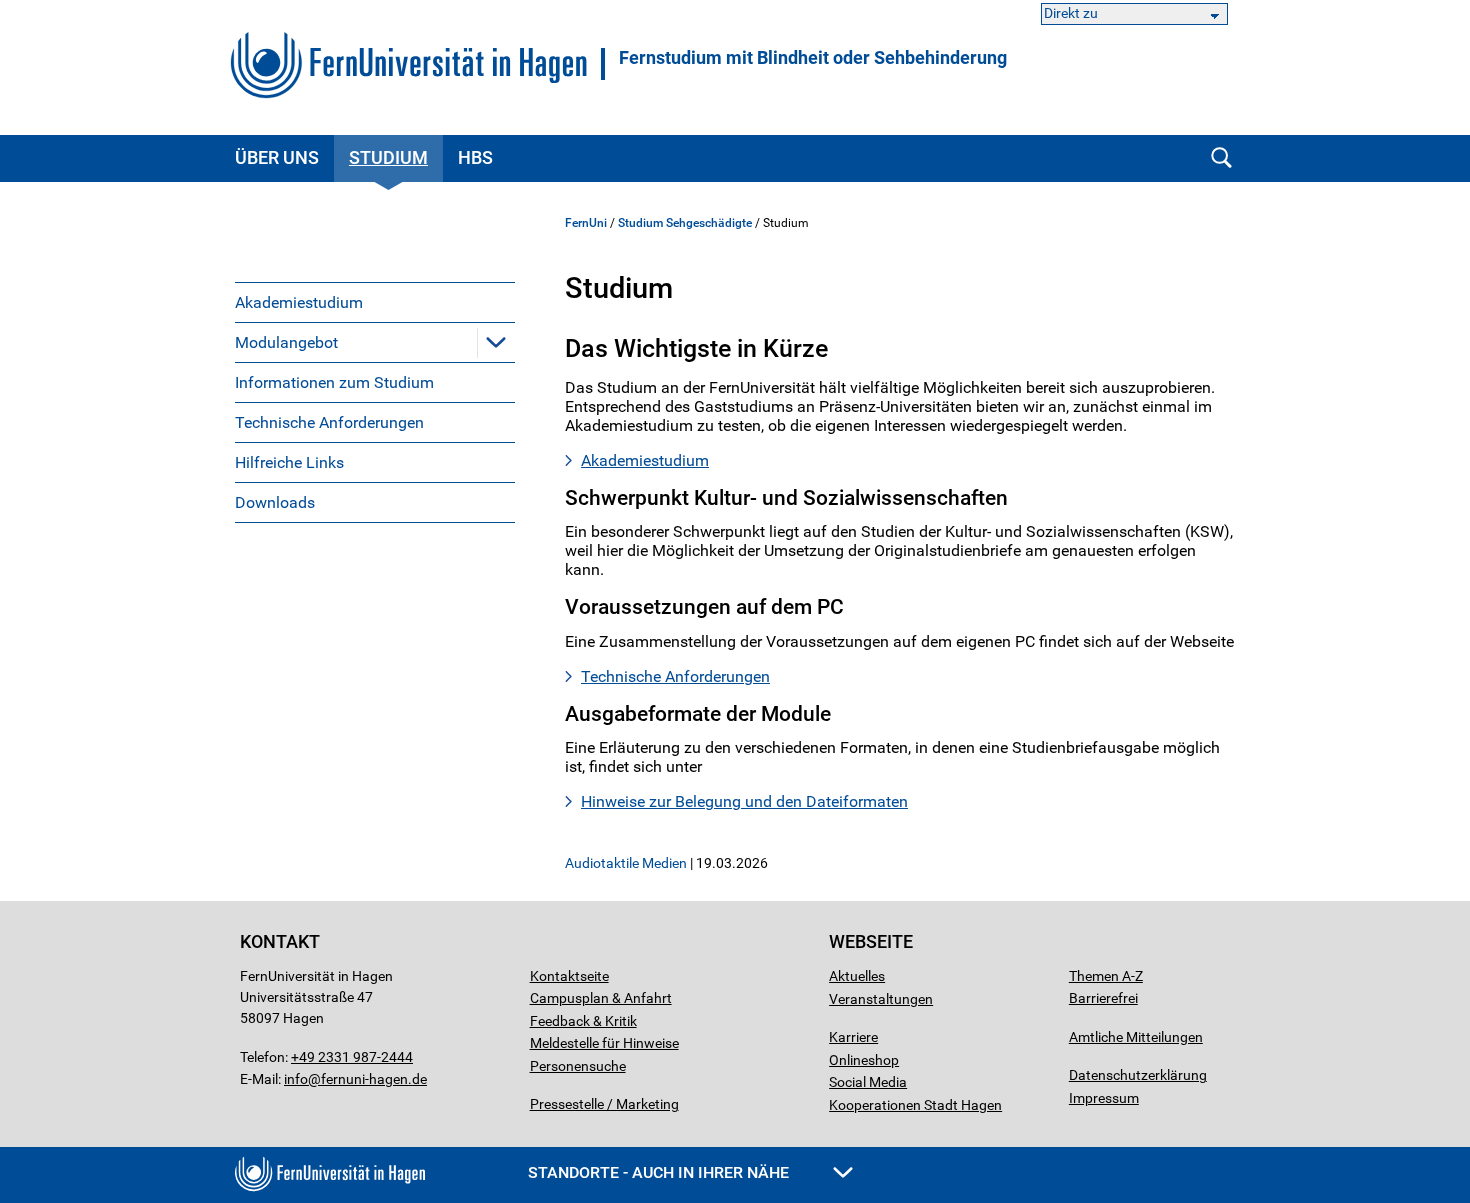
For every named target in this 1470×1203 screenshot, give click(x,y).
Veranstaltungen (881, 999)
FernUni (586, 223)
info (296, 1079)
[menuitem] (375, 302)
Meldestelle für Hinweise (604, 1043)
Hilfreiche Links (289, 462)
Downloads (275, 502)
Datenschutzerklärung (1138, 1075)
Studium (388, 157)
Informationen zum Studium (334, 382)
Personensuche (578, 1066)
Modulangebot (286, 342)
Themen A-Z (1106, 976)
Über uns (277, 157)
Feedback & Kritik (583, 1021)
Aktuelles (857, 976)
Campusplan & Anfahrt (601, 998)
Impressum (1104, 1098)
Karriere (853, 1037)
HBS (475, 157)
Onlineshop (864, 1060)
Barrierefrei (1103, 998)
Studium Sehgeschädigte (685, 223)
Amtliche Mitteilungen (1136, 1037)
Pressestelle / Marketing (604, 1104)
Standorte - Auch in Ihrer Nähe (660, 1172)
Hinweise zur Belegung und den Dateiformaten (744, 801)
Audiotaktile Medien (626, 863)
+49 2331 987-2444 (352, 1057)
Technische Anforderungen (329, 422)
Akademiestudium (299, 302)
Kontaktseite (569, 976)
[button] (496, 342)
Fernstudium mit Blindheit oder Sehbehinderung (813, 58)
